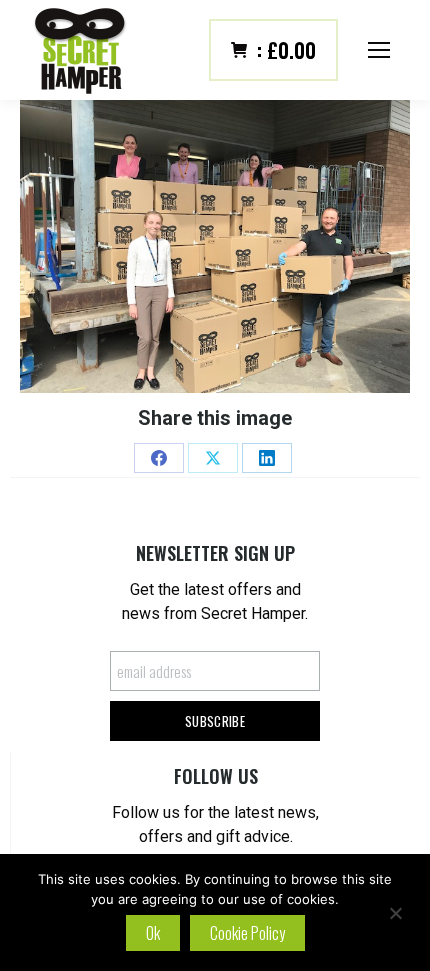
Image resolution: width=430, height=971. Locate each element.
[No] (395, 913)
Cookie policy (247, 933)
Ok (153, 933)
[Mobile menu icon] (379, 50)
